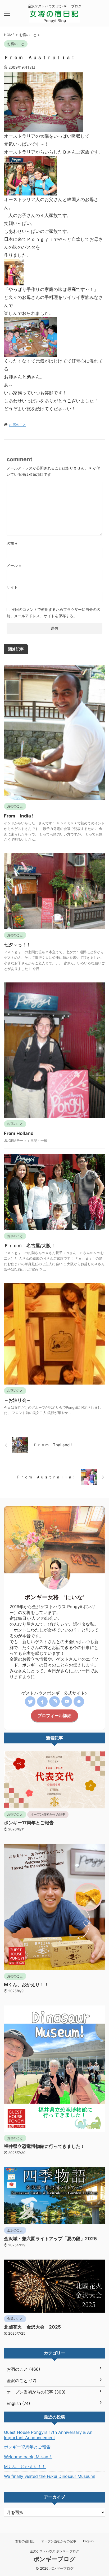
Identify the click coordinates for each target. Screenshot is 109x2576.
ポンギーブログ (54, 2559)
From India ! (19, 816)
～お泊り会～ (17, 1400)
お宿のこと (18, 425)
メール (14, 565)
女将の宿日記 (25, 2541)
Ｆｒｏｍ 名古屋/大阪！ (30, 1246)
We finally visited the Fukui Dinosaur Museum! (50, 2476)
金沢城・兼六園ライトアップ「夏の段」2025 (50, 2239)
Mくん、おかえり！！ (26, 1985)
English (88, 2541)
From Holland (19, 1133)
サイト (12, 587)
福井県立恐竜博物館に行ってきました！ (44, 2146)
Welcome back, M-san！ (28, 2457)
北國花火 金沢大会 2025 (32, 2327)
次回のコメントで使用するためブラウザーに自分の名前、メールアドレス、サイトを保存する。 (53, 613)
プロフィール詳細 (54, 1716)
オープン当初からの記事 (59, 2541)
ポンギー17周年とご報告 (29, 1823)
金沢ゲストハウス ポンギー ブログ (54, 2551)
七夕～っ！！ (17, 945)
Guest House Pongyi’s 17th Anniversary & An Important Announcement (48, 2435)
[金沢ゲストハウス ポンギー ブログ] (54, 18)
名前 (12, 543)
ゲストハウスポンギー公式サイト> (55, 1693)
